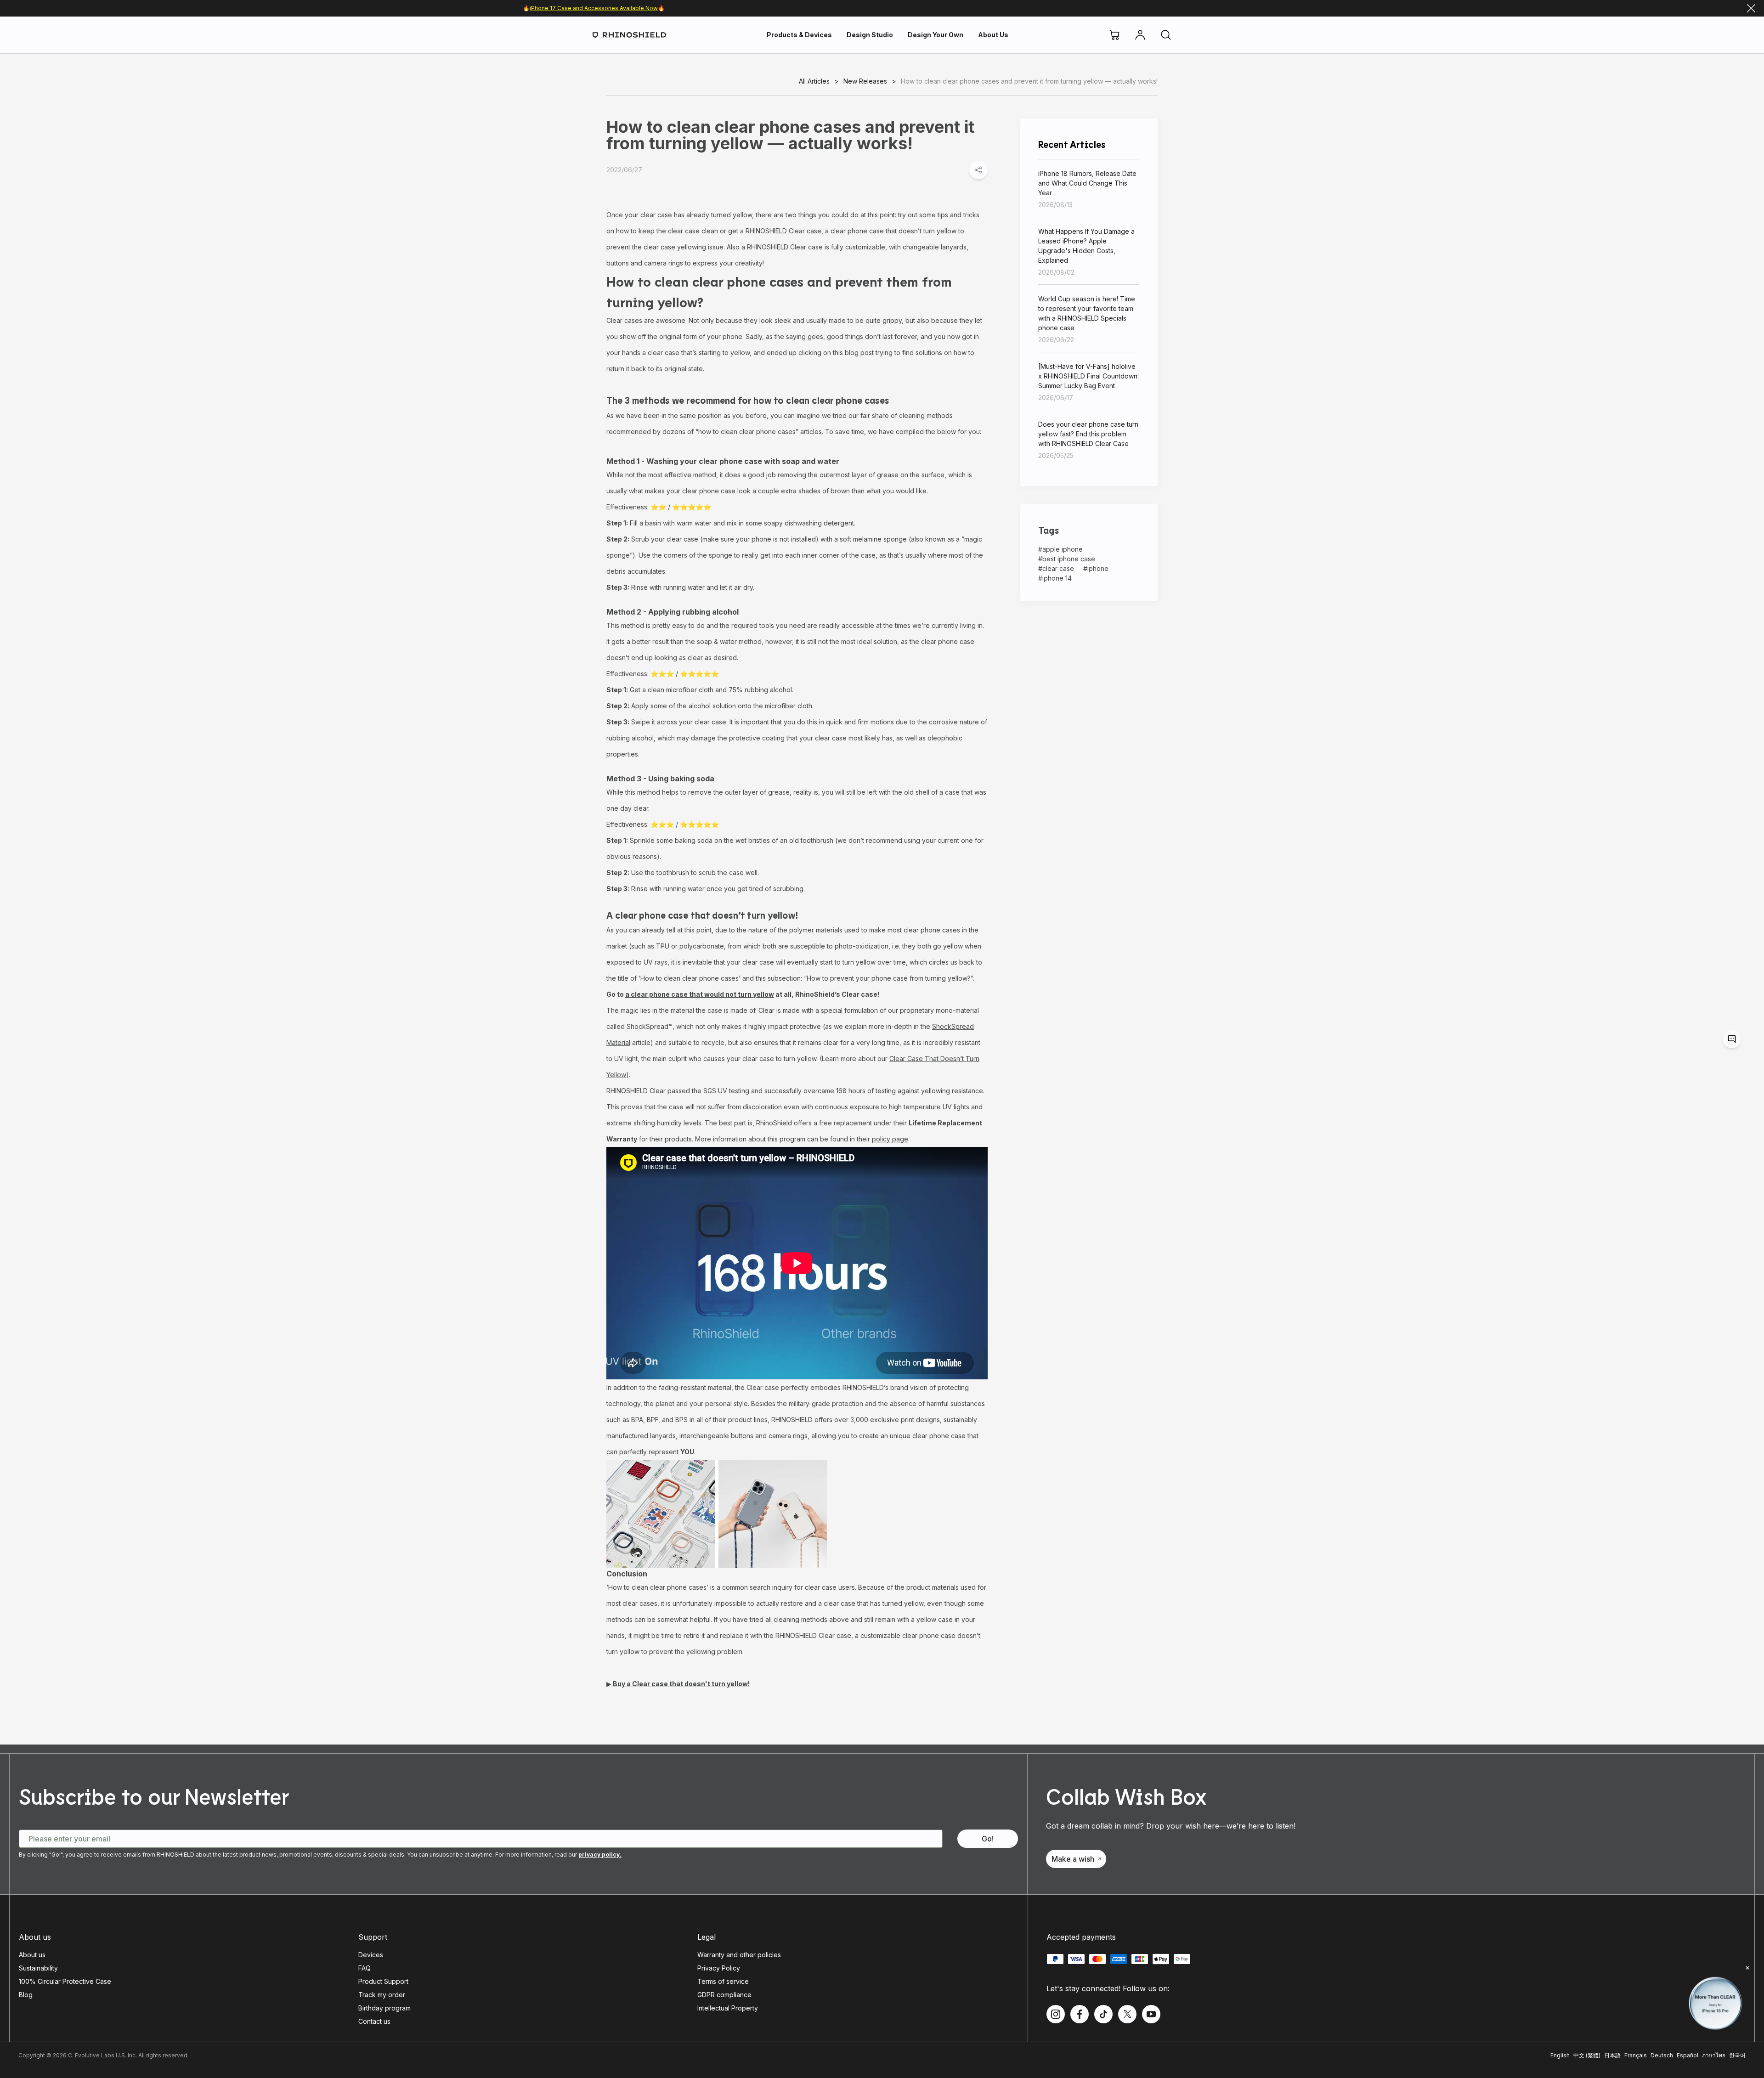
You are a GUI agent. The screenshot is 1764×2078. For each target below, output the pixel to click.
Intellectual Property (728, 2008)
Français (1636, 2055)
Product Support (383, 1981)
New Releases (865, 81)
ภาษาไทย (1714, 2055)
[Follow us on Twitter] (1127, 2014)
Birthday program (384, 2008)
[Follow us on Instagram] (1056, 2014)
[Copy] (978, 170)
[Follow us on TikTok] (1103, 2014)
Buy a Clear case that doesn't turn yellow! (681, 1684)
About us (32, 1955)
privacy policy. (600, 1855)
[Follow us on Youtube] (1151, 2014)
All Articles (814, 81)
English (1560, 2055)
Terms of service (723, 1981)
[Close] (1751, 8)
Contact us (374, 2021)
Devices (371, 1955)
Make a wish (1073, 1859)
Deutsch (1662, 2055)
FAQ (365, 1968)
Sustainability (38, 1968)
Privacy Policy (719, 1968)
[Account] (1140, 35)
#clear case (1056, 568)
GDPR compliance (724, 1995)
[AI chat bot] (1732, 1039)
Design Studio (870, 35)
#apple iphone (1060, 549)
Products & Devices (799, 35)
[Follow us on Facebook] (1080, 2014)
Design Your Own (936, 35)
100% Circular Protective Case (65, 1981)
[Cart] (1114, 35)
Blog (26, 1995)
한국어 (1737, 2055)
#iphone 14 (1055, 578)
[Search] (1166, 35)
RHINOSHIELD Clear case (783, 231)
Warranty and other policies (739, 1955)
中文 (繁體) (1587, 2055)
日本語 (1612, 2055)
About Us (993, 35)
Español (1688, 2055)
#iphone (1096, 568)
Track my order (382, 1995)
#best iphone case (1067, 559)
